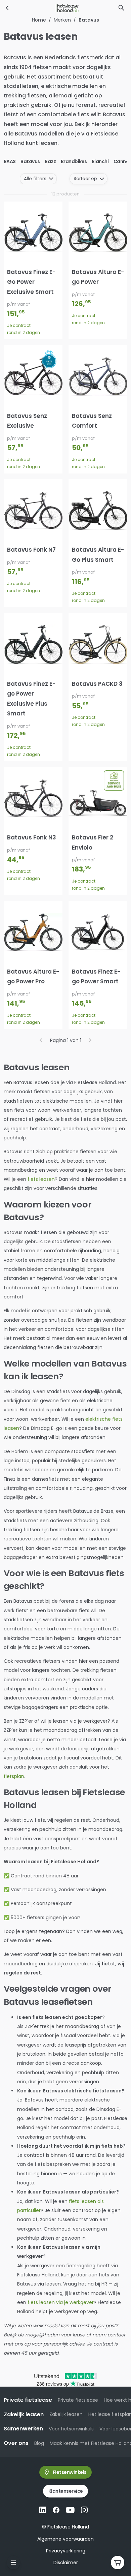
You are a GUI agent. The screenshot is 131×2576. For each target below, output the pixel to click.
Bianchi (100, 161)
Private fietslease (78, 2400)
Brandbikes (74, 161)
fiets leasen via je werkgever (61, 2302)
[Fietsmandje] (118, 2563)
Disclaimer (66, 2563)
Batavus (30, 161)
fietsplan (14, 1776)
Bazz (50, 161)
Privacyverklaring (66, 2551)
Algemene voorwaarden (65, 2539)
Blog (39, 2443)
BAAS (10, 161)
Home (39, 20)
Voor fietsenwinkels (71, 2429)
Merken (62, 20)
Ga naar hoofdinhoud (32, 11)
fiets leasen (41, 1179)
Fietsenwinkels (70, 2472)
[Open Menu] (13, 2563)
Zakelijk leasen (66, 2414)
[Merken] (7, 8)
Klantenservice (66, 2491)
